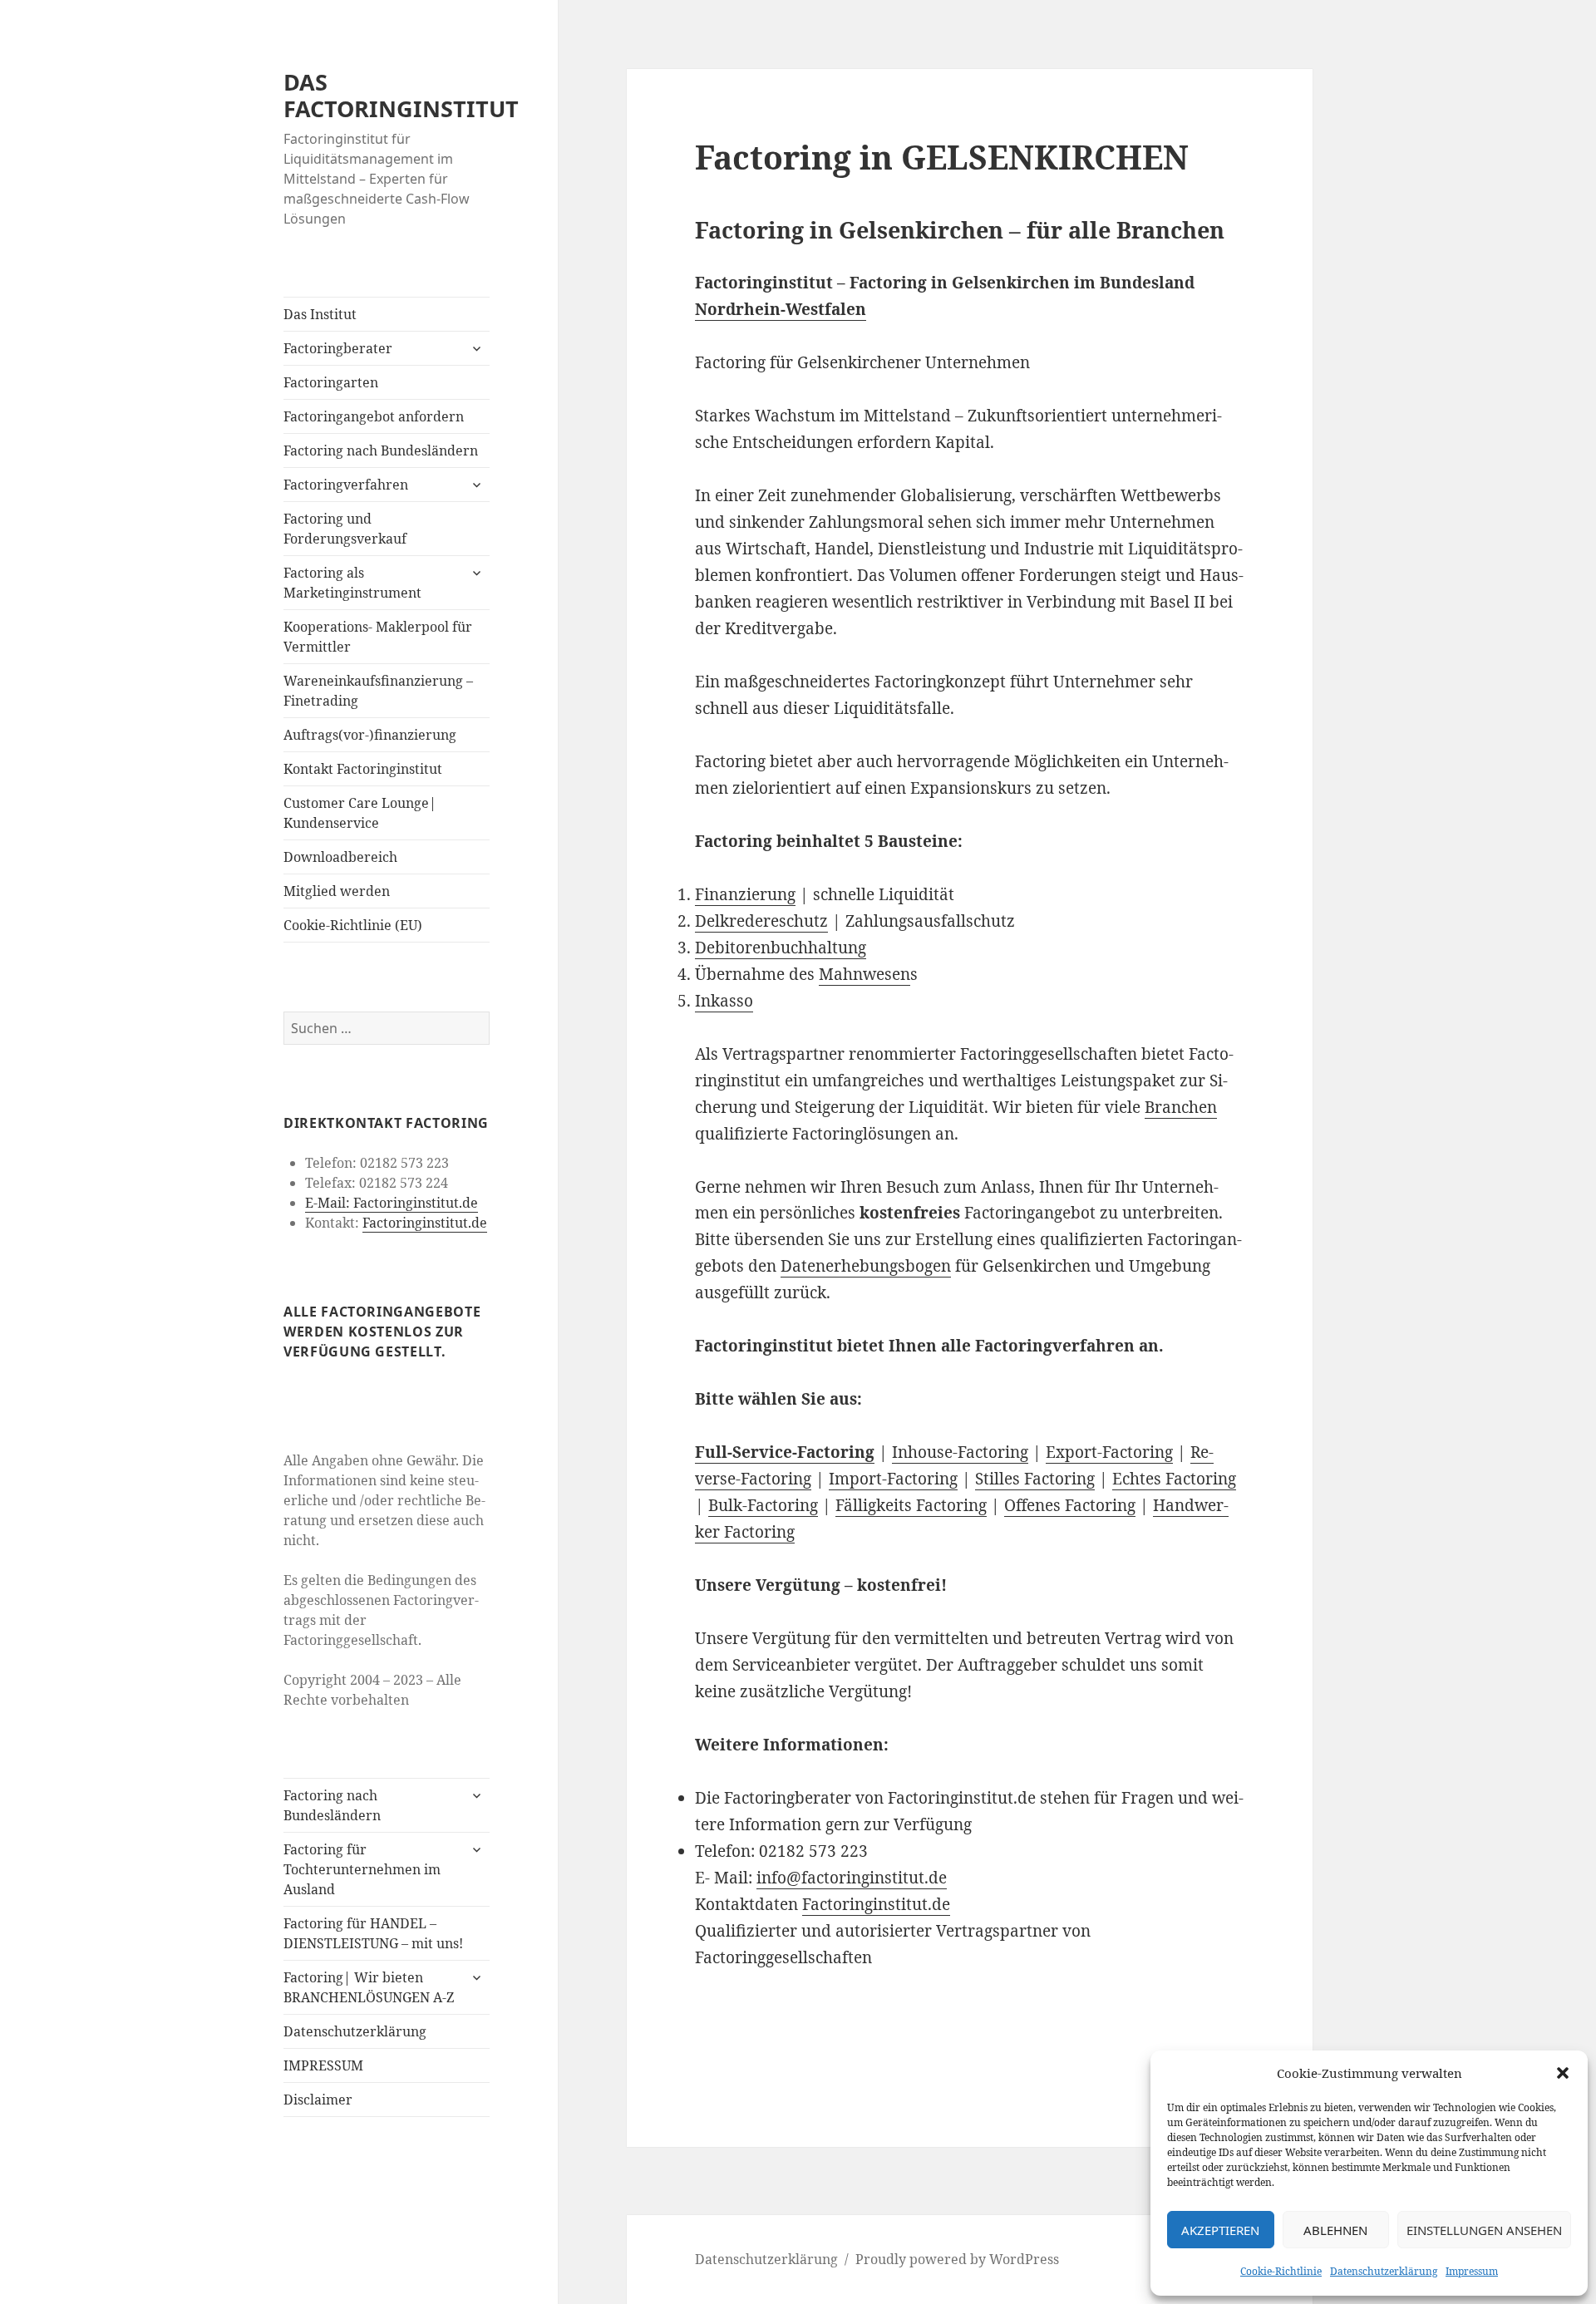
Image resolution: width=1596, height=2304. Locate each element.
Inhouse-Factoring (960, 1452)
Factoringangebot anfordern (374, 416)
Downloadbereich (340, 857)
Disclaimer (318, 2100)
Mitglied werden (337, 891)
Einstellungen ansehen (1484, 2230)
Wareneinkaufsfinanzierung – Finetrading (378, 691)
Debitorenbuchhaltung (781, 948)
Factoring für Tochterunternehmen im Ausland (362, 1869)
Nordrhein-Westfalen (781, 309)
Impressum (1472, 2271)
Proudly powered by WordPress (957, 2259)
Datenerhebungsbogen (866, 1266)
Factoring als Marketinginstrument (352, 583)
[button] (1563, 2073)
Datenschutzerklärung (1384, 2271)
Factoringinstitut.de (425, 1223)
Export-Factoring (1109, 1452)
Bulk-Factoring (763, 1505)
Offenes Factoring (1070, 1505)
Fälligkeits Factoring (911, 1505)
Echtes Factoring (1174, 1479)
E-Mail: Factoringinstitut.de (392, 1203)
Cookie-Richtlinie (1281, 2271)
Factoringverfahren (346, 485)
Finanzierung (745, 894)
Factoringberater (338, 348)
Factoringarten (331, 382)
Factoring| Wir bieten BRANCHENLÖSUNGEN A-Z (369, 1987)
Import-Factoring (893, 1479)
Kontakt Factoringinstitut (363, 769)
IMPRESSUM (323, 2065)
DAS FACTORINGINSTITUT (401, 95)
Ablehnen (1335, 2230)
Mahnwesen (864, 974)
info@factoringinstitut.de (852, 1878)
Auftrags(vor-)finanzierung (370, 735)
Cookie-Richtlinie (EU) (353, 925)
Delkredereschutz (761, 921)
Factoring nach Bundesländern (381, 450)
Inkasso (724, 1001)
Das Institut (320, 314)
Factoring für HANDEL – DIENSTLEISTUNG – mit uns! (373, 1933)
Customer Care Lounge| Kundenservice (360, 813)
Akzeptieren (1220, 2230)
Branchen (1181, 1107)
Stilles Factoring (1035, 1479)
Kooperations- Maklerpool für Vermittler (378, 637)
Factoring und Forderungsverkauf (345, 529)
